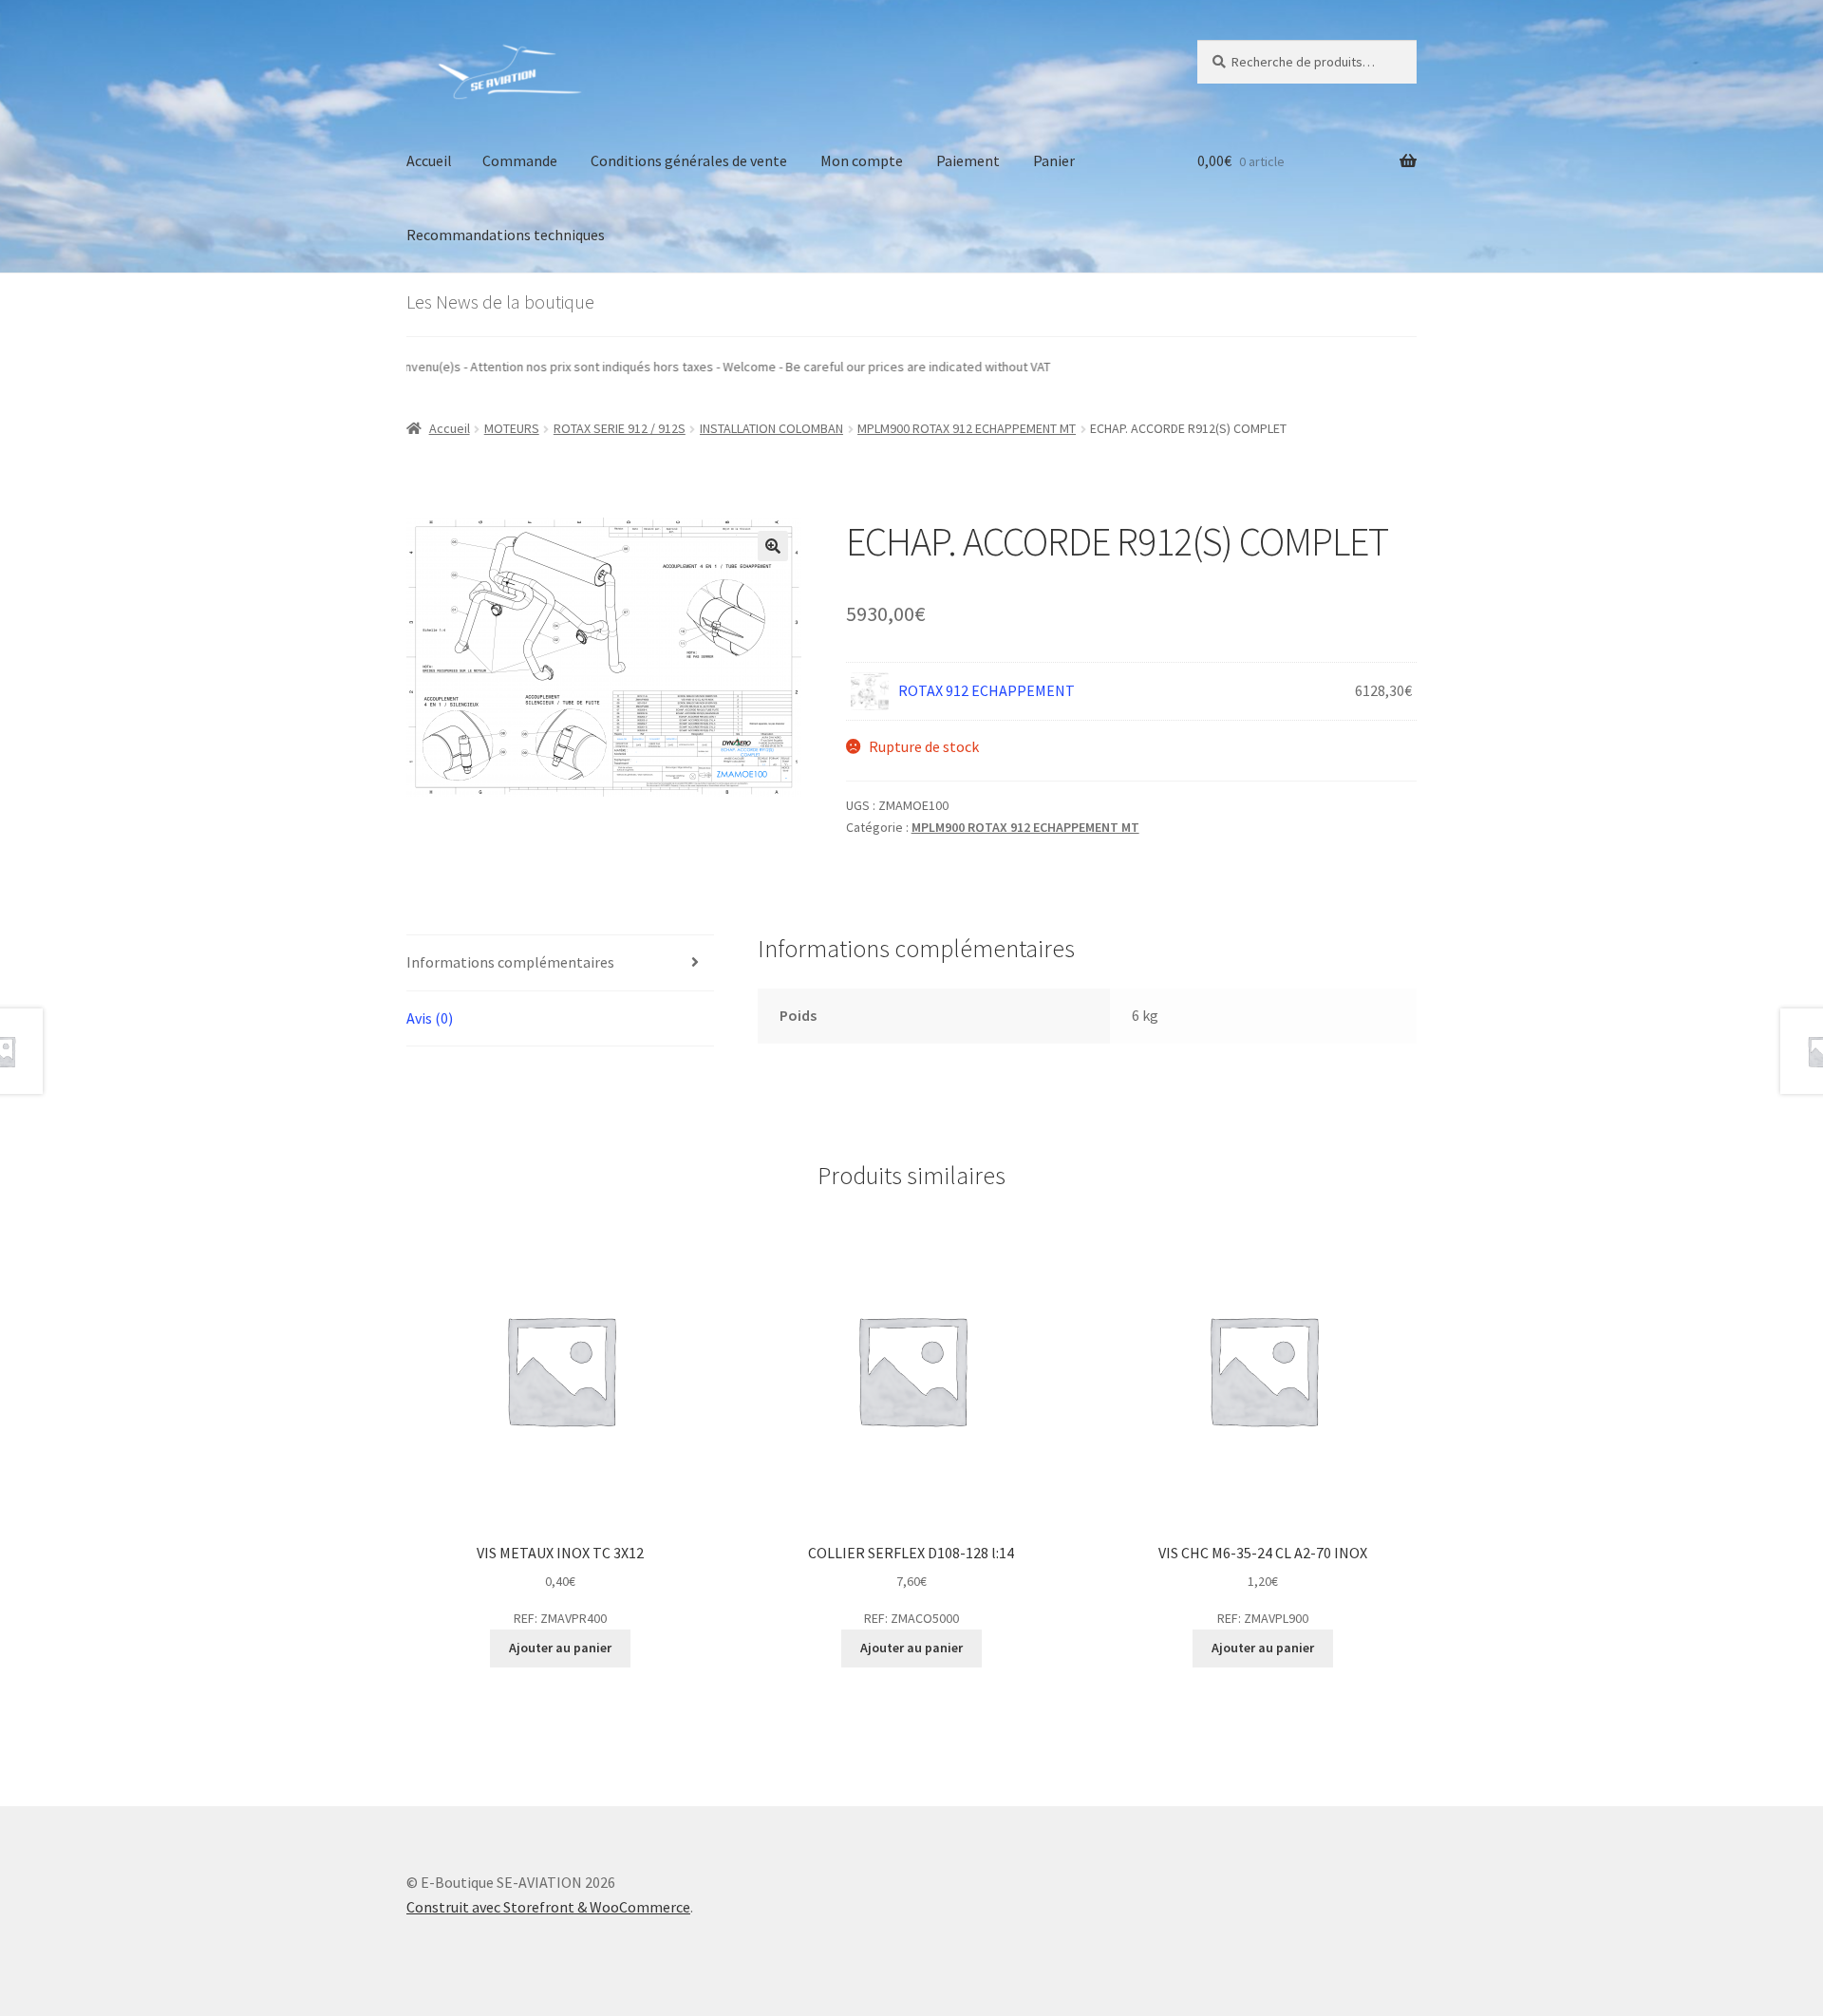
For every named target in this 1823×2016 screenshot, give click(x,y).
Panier (1054, 160)
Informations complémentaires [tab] (510, 962)
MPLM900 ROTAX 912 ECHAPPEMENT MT (967, 428)
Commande (520, 160)
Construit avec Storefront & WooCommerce (548, 1907)
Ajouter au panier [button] (560, 1648)
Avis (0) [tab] (430, 1018)
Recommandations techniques (506, 235)
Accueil (429, 160)
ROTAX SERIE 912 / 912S (620, 428)
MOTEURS (512, 428)
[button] (773, 546)
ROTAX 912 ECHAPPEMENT (987, 690)
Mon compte (862, 160)
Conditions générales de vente (689, 160)
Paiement (968, 160)
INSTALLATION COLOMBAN (771, 428)
